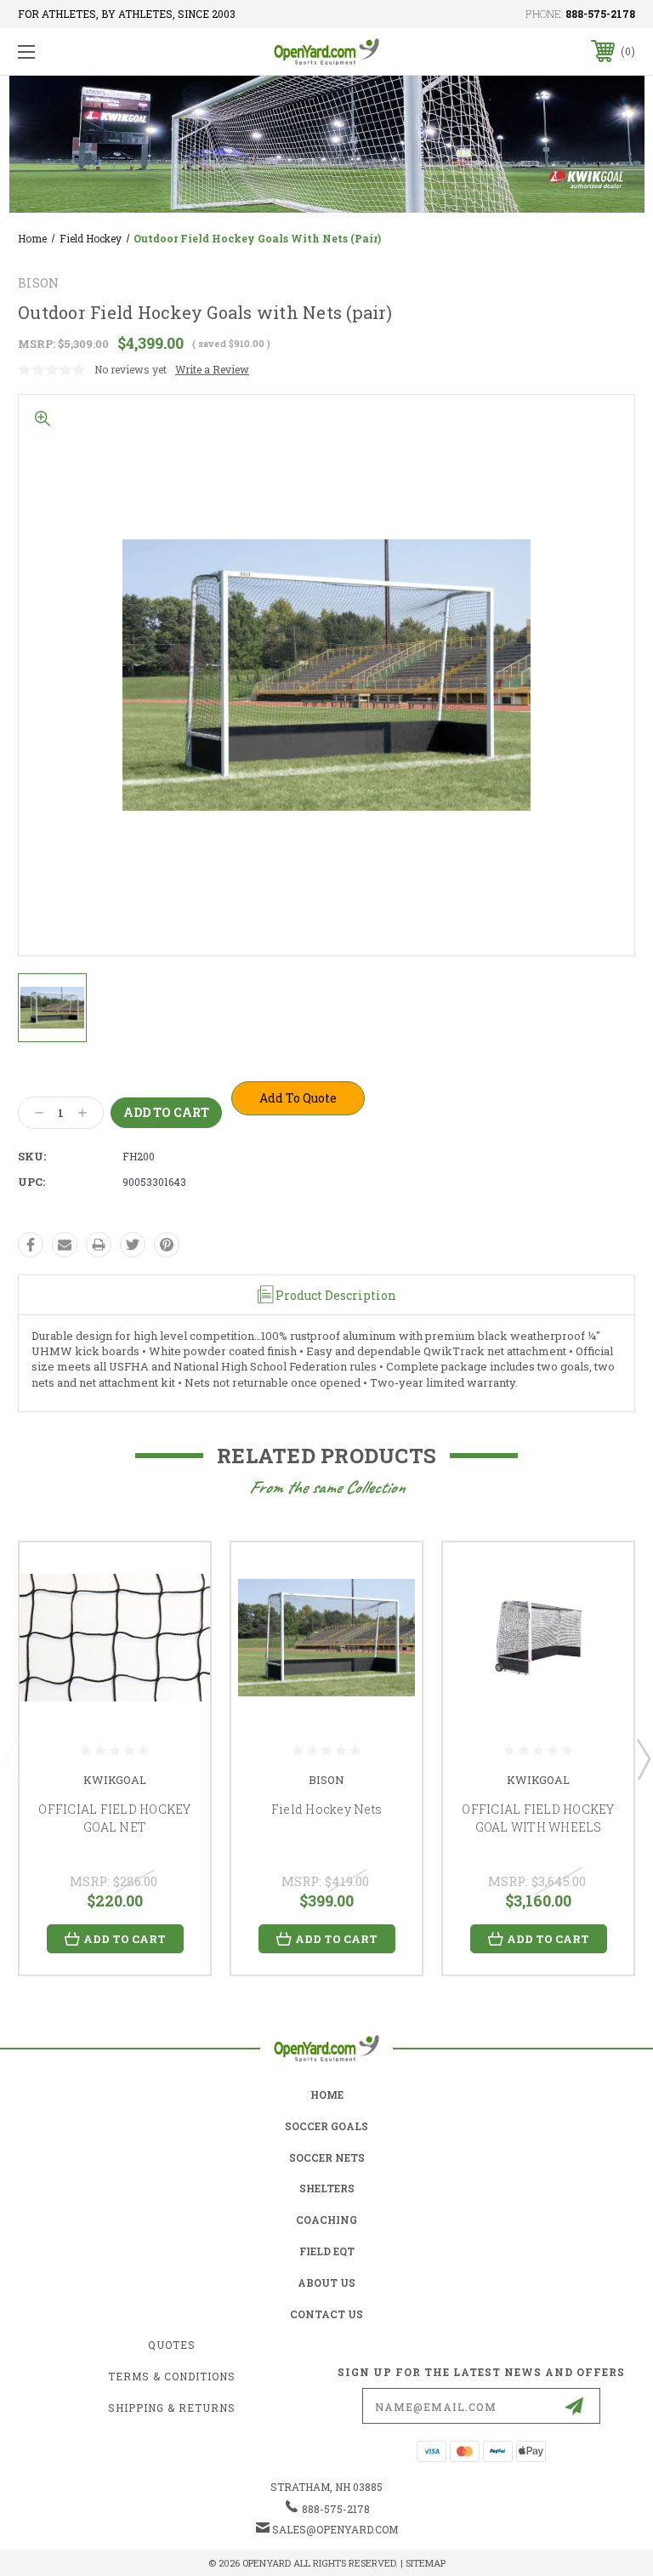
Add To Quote (298, 1098)
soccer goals (326, 2126)
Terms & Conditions (172, 2376)
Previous (11, 1758)
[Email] (65, 1245)
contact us (326, 2314)
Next (643, 1758)
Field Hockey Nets (326, 1809)
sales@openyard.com (335, 2529)
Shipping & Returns (172, 2408)
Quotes (172, 2345)
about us (326, 2282)
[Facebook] (31, 1245)
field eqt (327, 2251)
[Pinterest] (167, 1245)
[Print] (99, 1245)
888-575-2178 (600, 14)
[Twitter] (133, 1245)
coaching (326, 2220)
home (327, 2094)
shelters (327, 2188)
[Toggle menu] (79, 51)
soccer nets (327, 2157)
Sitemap (426, 2563)
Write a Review (212, 369)
